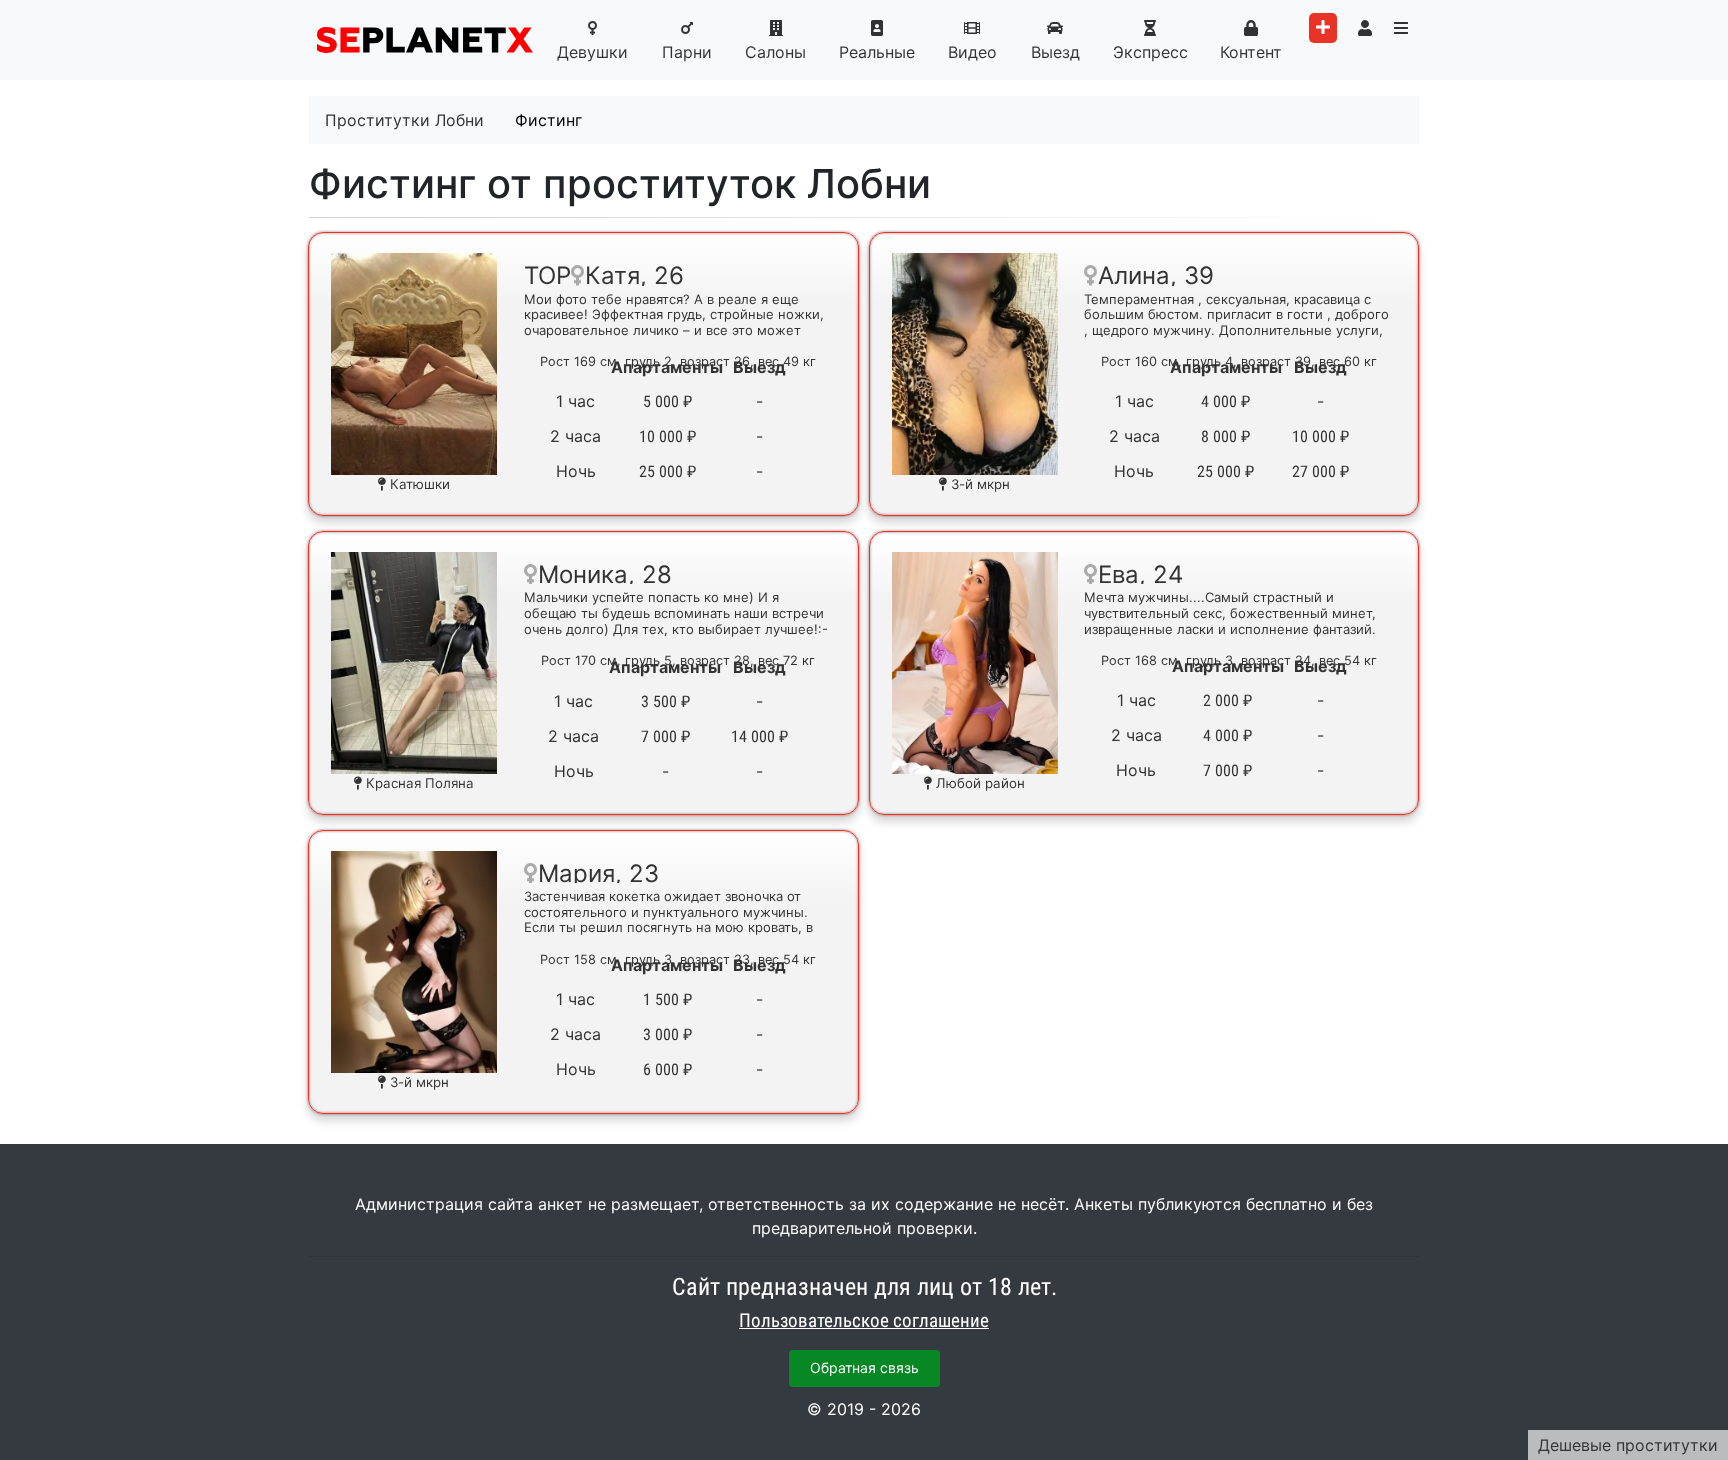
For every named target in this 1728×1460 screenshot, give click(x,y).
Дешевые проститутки (1628, 1445)
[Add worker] (1323, 28)
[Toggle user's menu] (1365, 28)
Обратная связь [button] (864, 1367)
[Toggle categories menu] (1401, 28)
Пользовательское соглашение (864, 1321)
